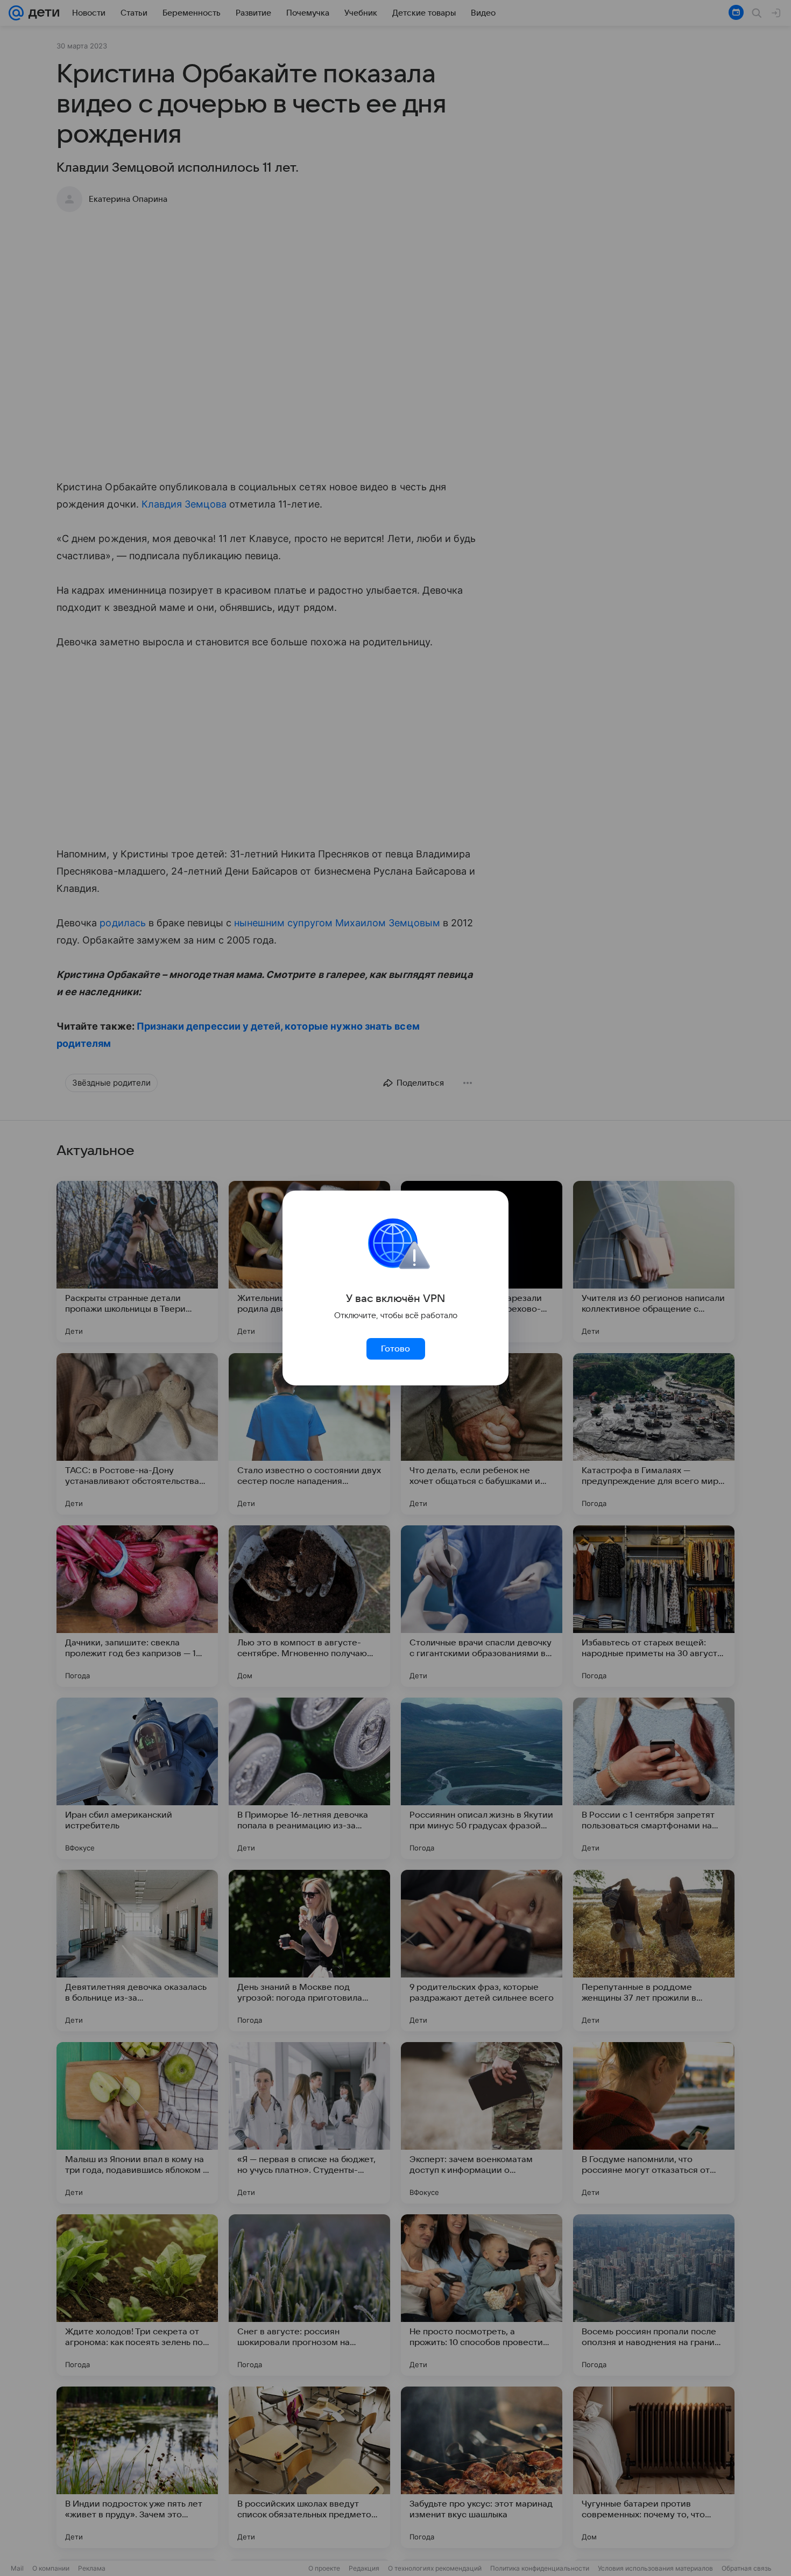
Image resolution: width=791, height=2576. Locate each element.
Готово (395, 1349)
